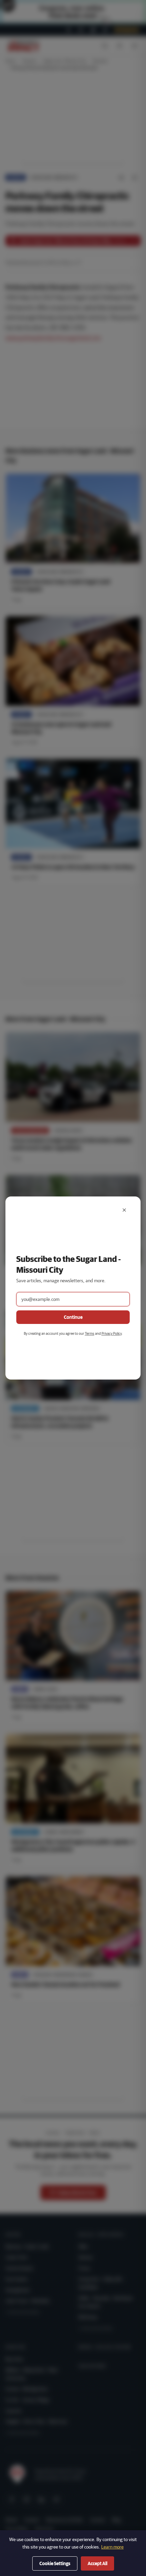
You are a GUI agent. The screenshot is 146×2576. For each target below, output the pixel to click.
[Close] (124, 1210)
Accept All (97, 2563)
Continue (73, 1317)
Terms (90, 1333)
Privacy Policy (112, 1333)
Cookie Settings (55, 2563)
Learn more (112, 2547)
